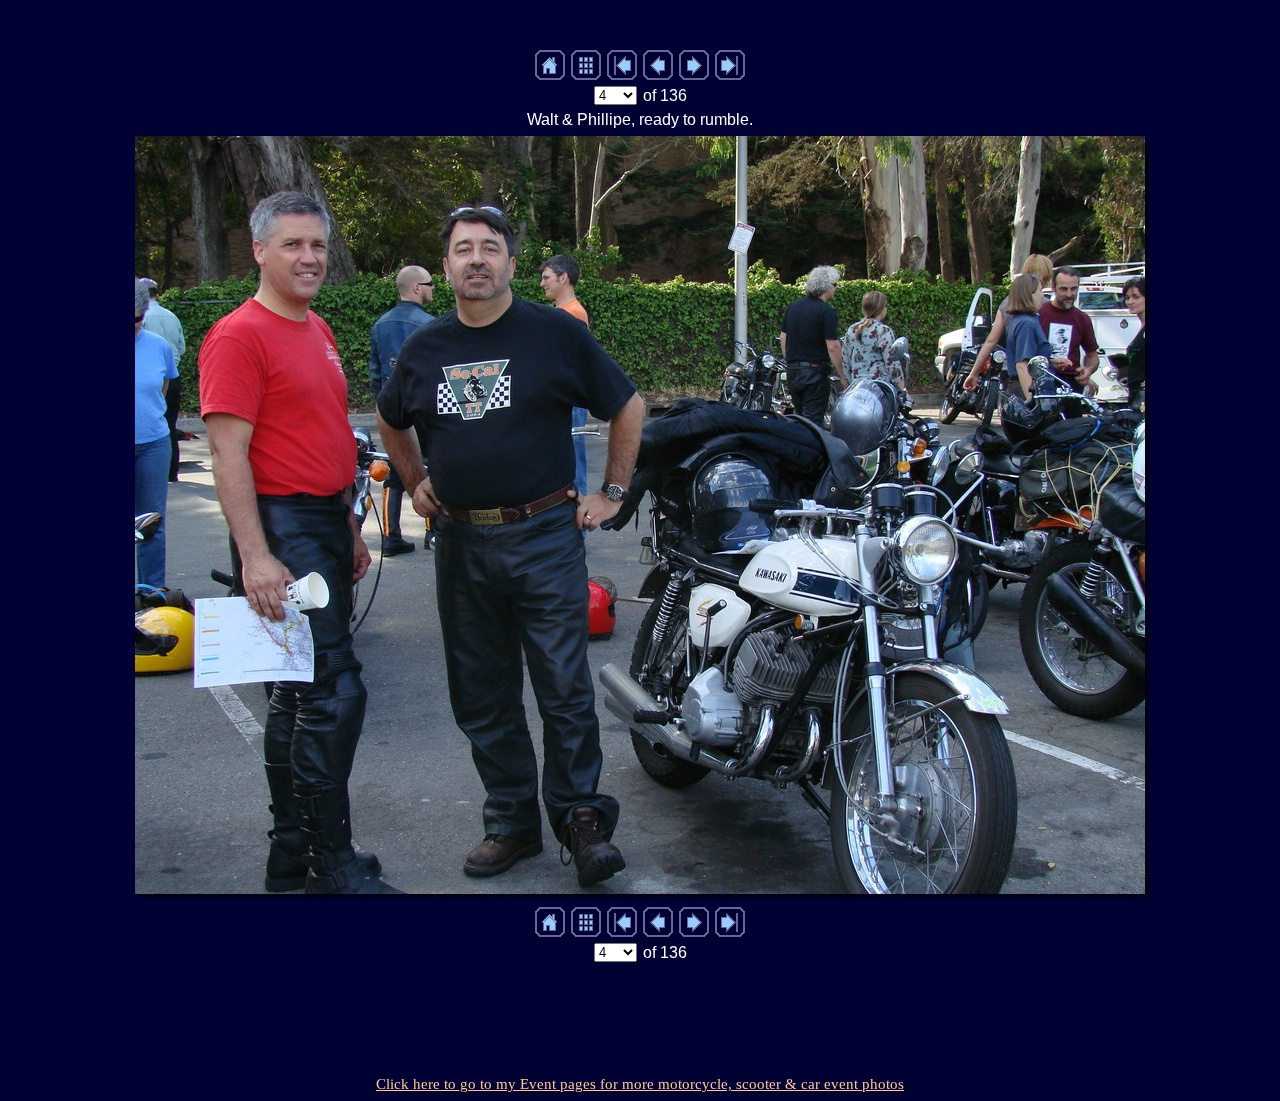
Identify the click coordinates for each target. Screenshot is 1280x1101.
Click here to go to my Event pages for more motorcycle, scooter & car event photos (640, 1084)
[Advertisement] (640, 1013)
